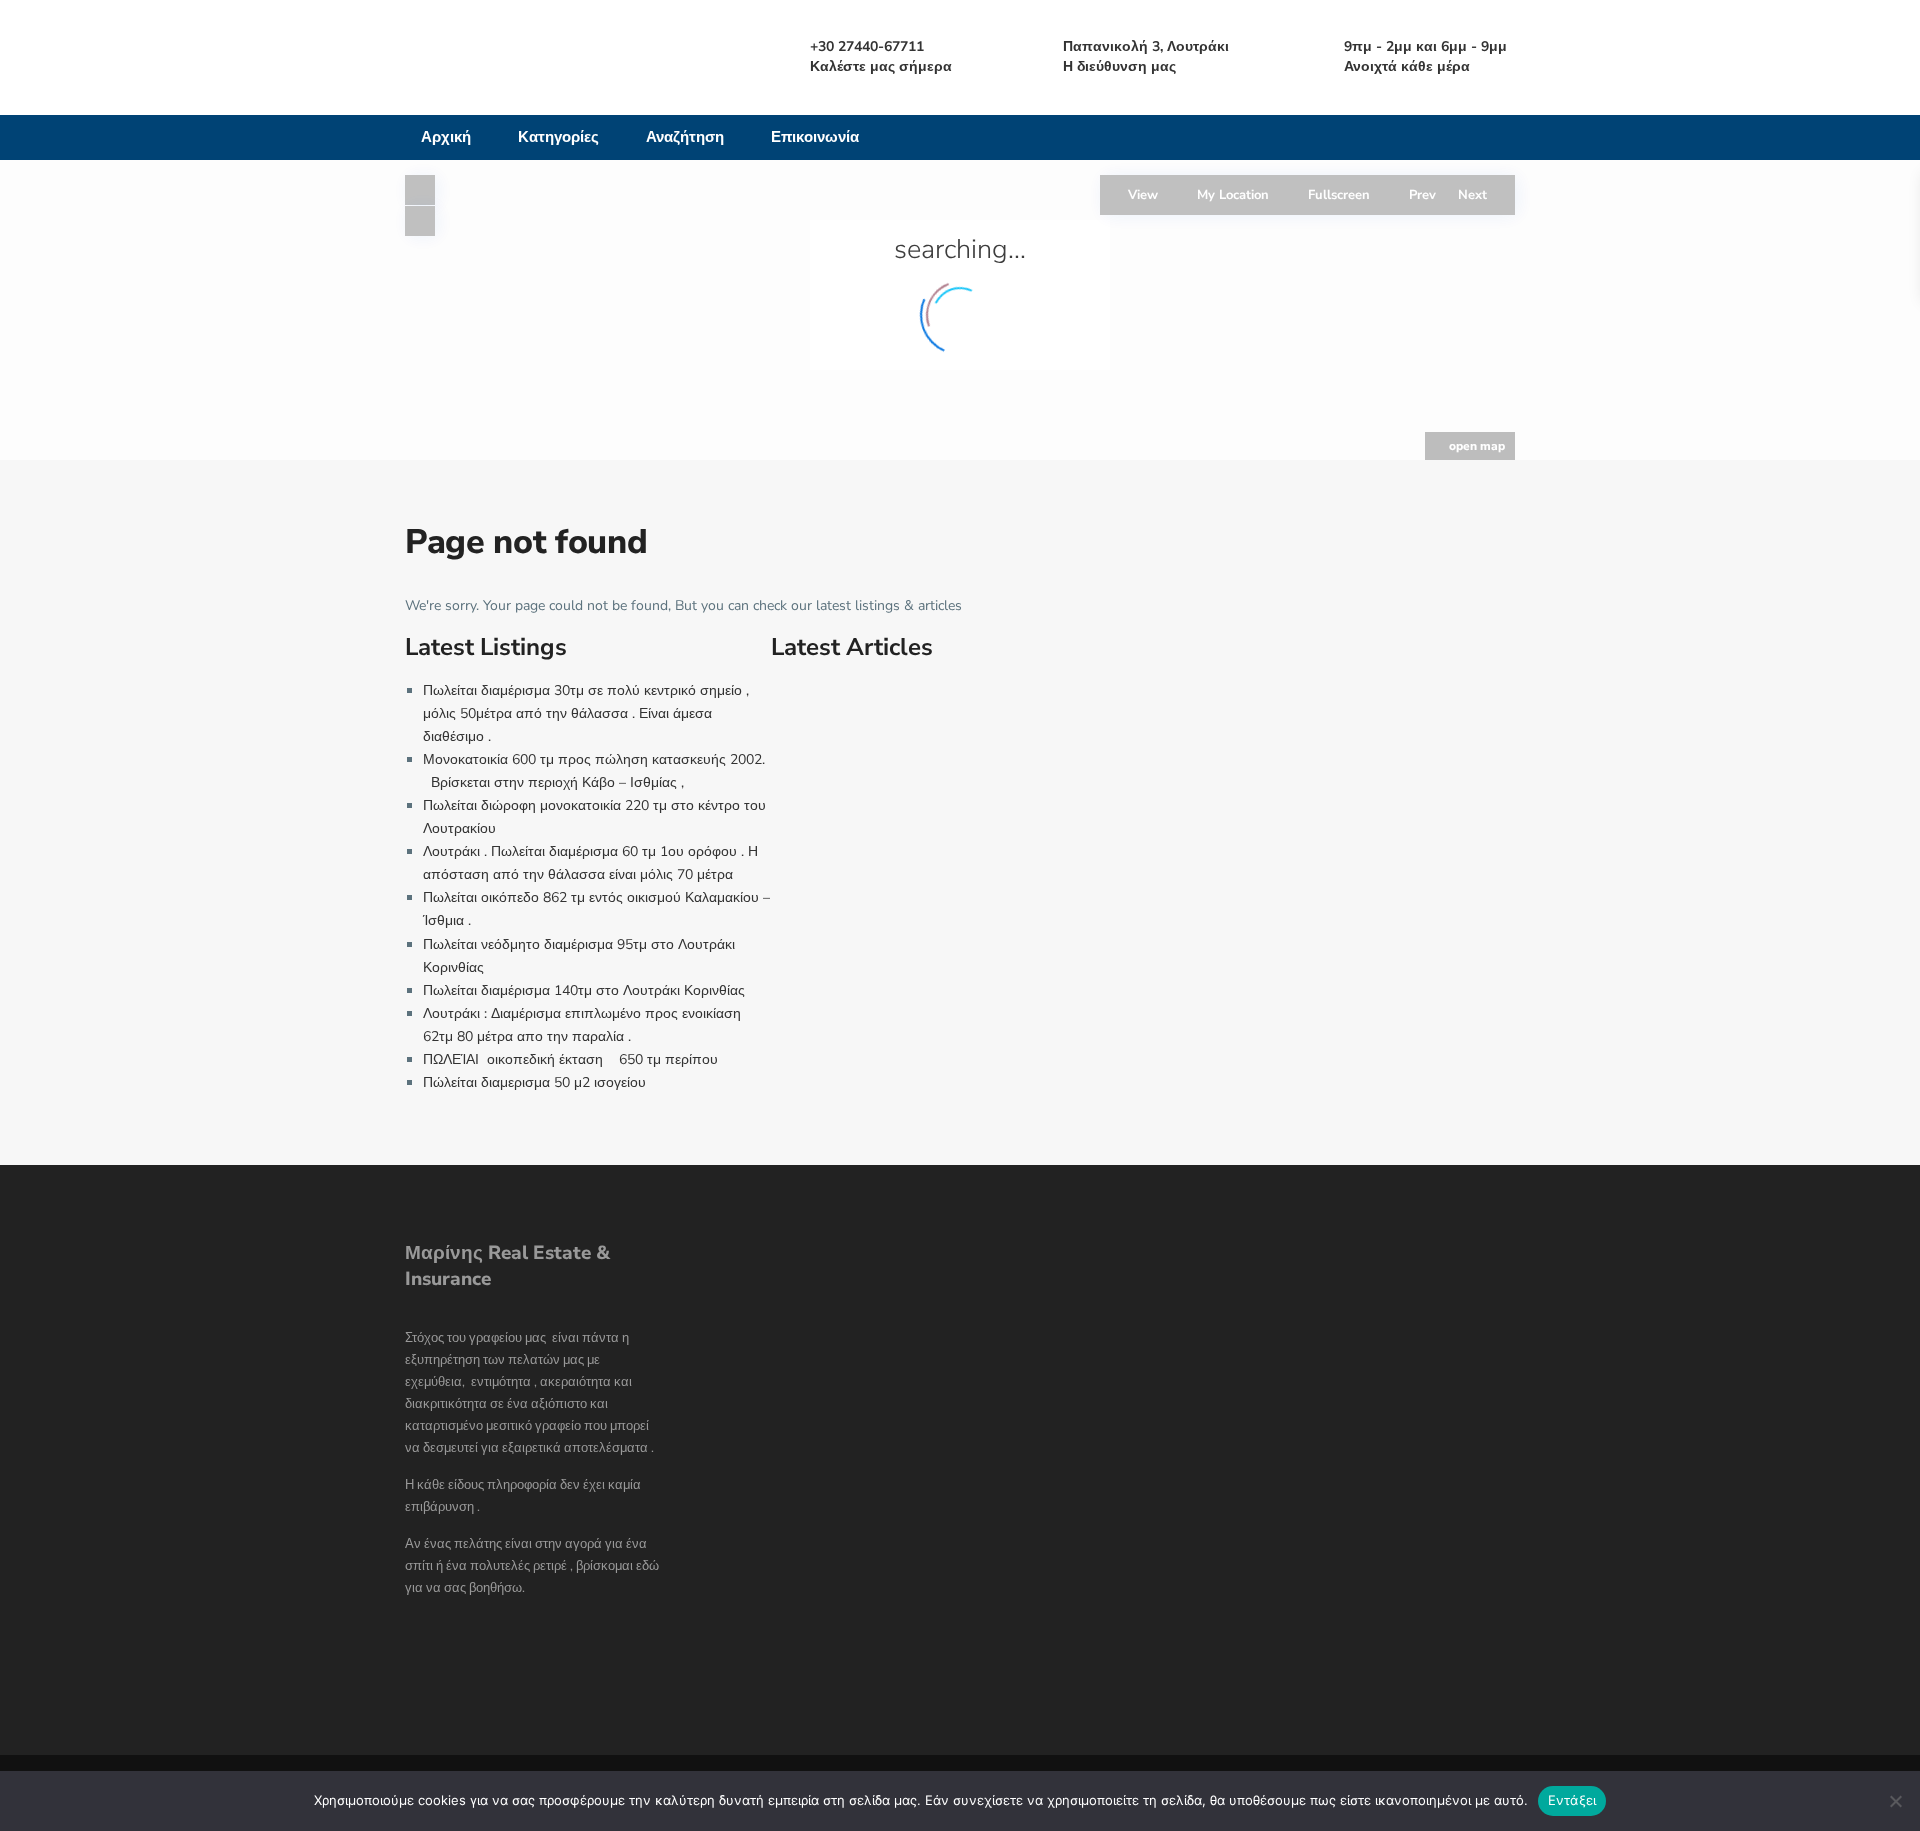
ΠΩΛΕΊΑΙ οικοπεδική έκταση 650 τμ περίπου (570, 1059)
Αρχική (446, 137)
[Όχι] (1895, 1801)
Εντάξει (1572, 1800)
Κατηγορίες (558, 137)
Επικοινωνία (815, 137)
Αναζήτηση (685, 137)
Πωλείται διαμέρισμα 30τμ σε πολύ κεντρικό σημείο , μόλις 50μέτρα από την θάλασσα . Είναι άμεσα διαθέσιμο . (586, 713)
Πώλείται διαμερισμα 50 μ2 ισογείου (536, 1082)
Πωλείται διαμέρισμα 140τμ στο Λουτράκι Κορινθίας (584, 990)
